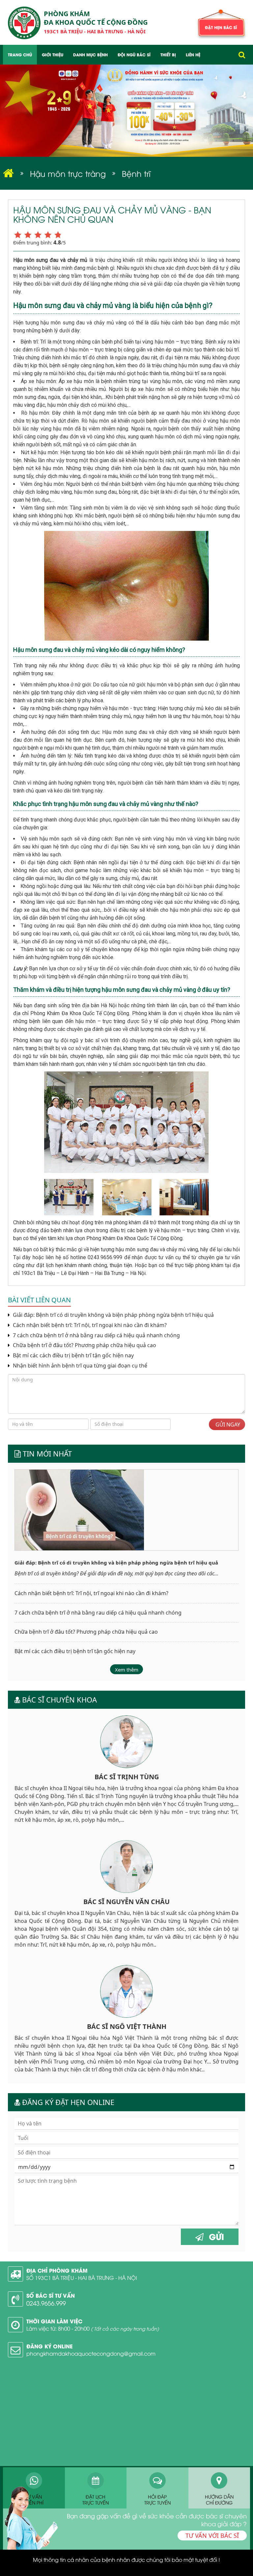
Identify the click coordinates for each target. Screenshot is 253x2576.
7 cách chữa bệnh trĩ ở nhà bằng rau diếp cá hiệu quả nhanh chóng (96, 1335)
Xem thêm (127, 1670)
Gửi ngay (227, 1425)
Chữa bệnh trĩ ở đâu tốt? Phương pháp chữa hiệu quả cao (84, 1345)
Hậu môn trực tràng (68, 173)
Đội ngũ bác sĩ (134, 55)
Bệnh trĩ (136, 173)
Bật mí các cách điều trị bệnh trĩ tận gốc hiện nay (73, 1356)
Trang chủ (20, 55)
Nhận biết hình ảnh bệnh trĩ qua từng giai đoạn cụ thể (79, 1366)
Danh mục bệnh (90, 55)
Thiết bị (168, 55)
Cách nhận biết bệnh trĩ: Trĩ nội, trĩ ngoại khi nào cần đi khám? (89, 1325)
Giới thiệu (53, 55)
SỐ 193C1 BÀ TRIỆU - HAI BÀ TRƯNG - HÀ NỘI (82, 2278)
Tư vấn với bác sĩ (212, 2535)
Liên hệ (193, 55)
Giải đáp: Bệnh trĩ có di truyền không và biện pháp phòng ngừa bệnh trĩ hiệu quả (113, 1315)
